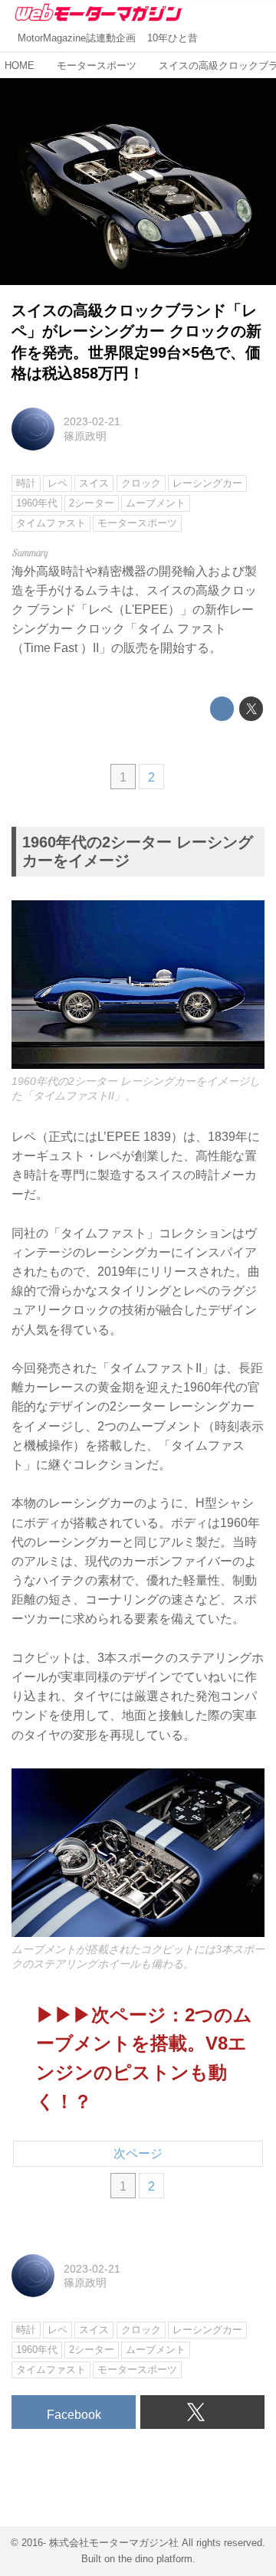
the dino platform (155, 2559)
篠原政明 (85, 436)
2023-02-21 (92, 421)
